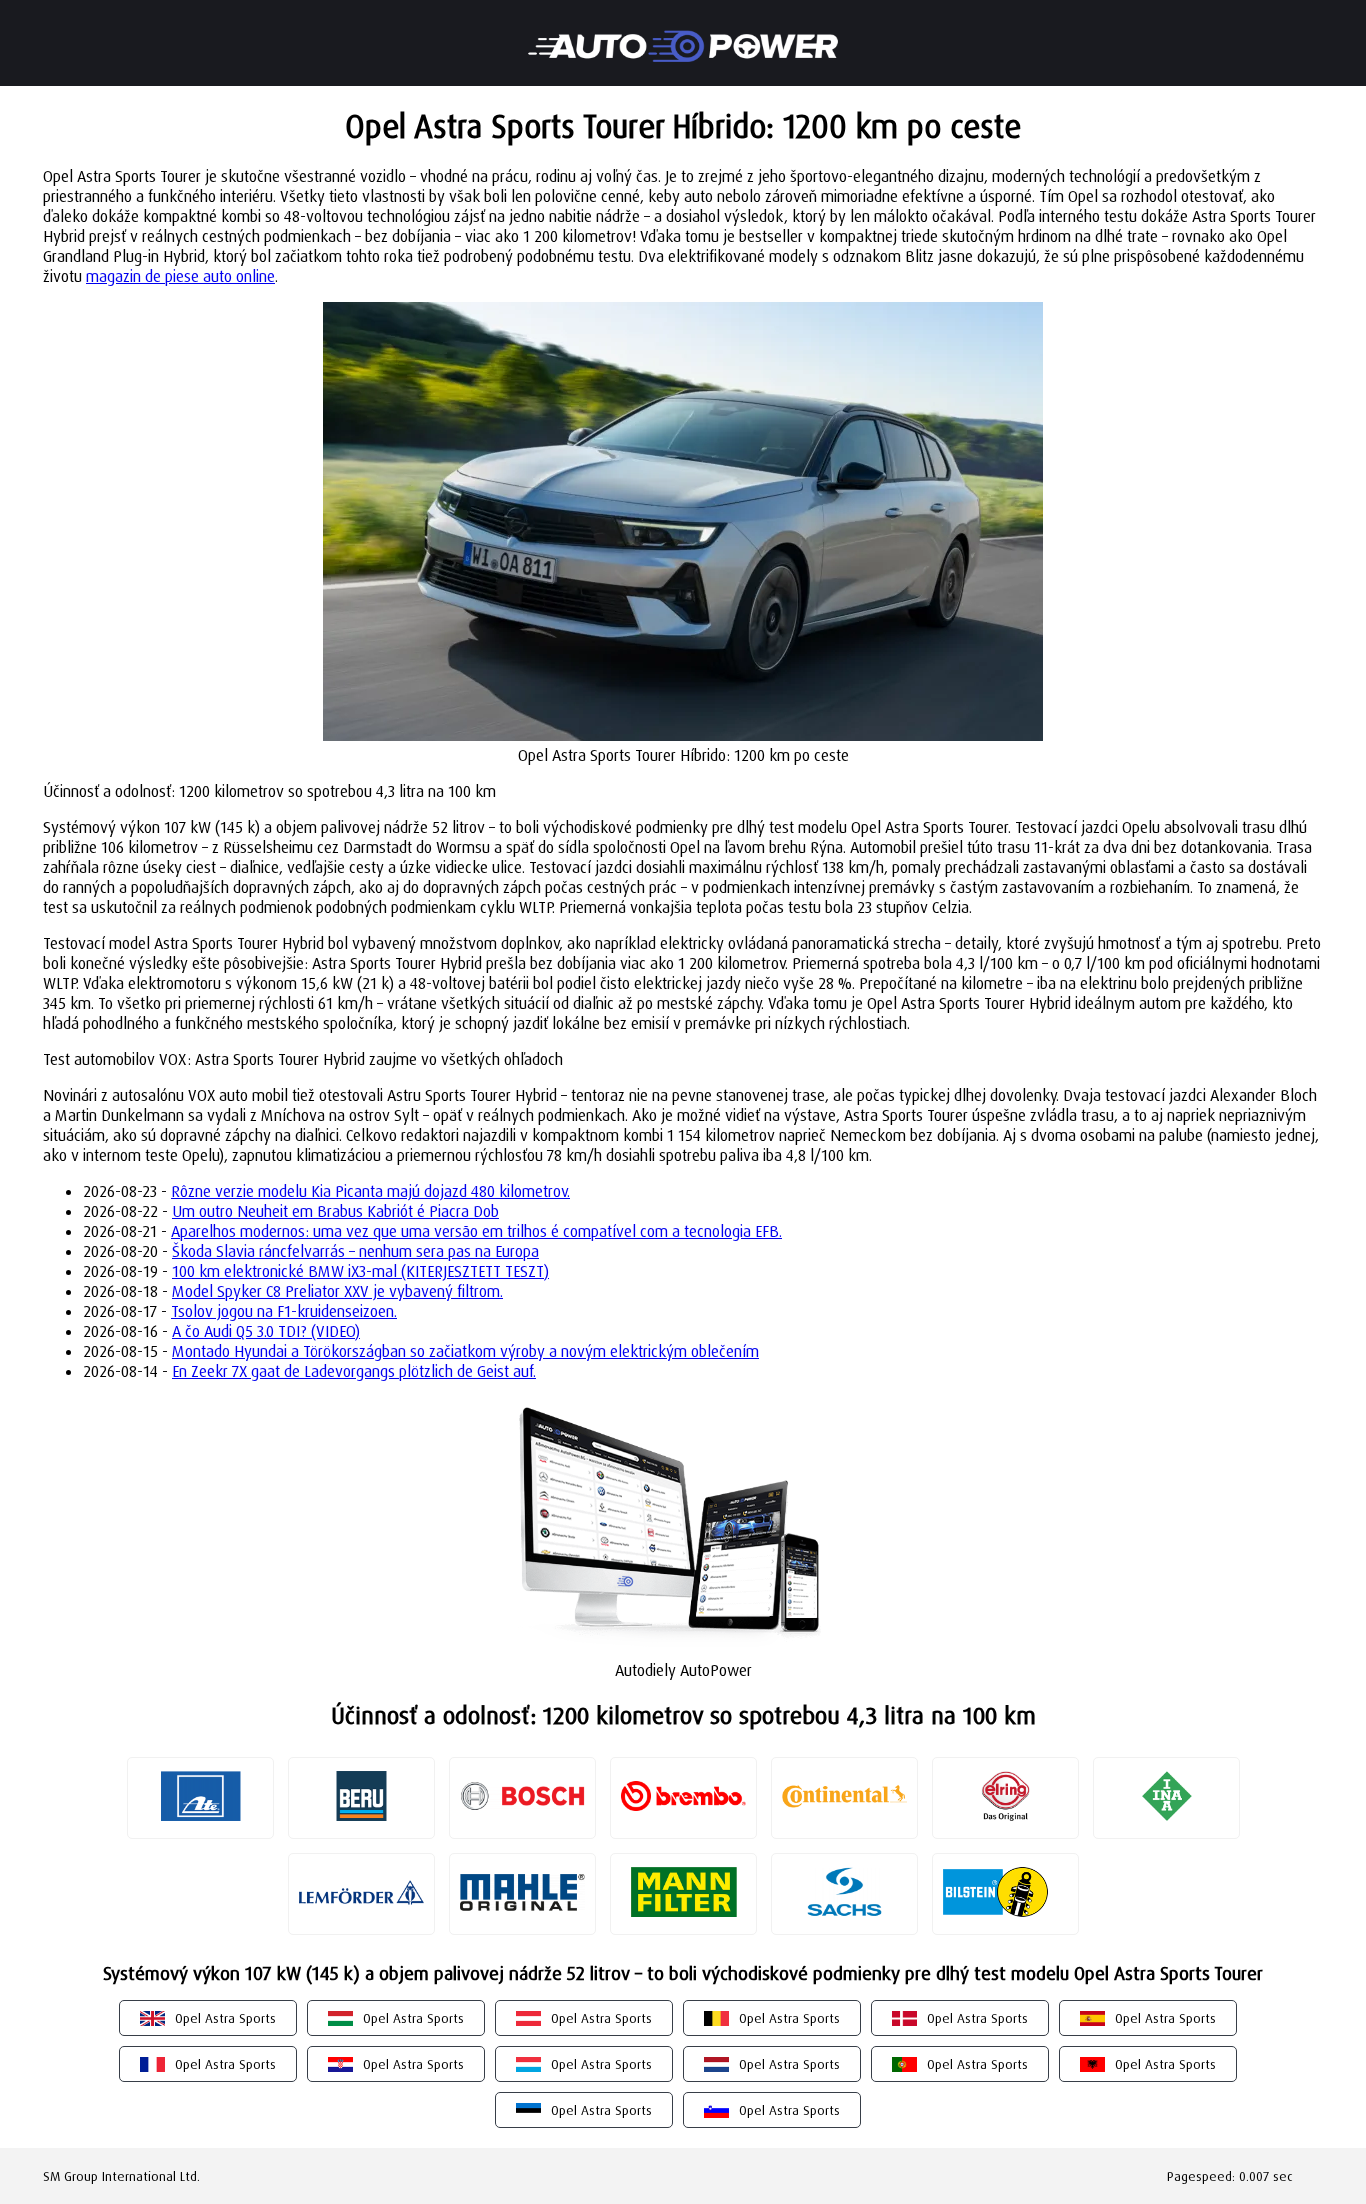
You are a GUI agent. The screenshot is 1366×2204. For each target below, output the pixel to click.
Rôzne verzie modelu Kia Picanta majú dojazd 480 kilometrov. (370, 1191)
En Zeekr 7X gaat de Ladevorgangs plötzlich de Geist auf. (354, 1371)
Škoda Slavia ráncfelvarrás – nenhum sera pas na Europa (355, 1251)
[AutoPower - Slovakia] (683, 33)
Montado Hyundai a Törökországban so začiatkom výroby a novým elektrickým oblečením (465, 1351)
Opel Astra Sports (225, 2018)
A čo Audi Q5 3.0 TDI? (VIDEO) (266, 1331)
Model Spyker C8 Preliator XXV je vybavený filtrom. (337, 1291)
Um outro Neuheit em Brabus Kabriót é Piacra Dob (335, 1211)
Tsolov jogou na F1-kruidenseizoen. (284, 1311)
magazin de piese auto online (180, 276)
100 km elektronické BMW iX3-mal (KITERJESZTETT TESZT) (360, 1271)
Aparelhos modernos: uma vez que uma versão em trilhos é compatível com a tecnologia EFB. (476, 1231)
